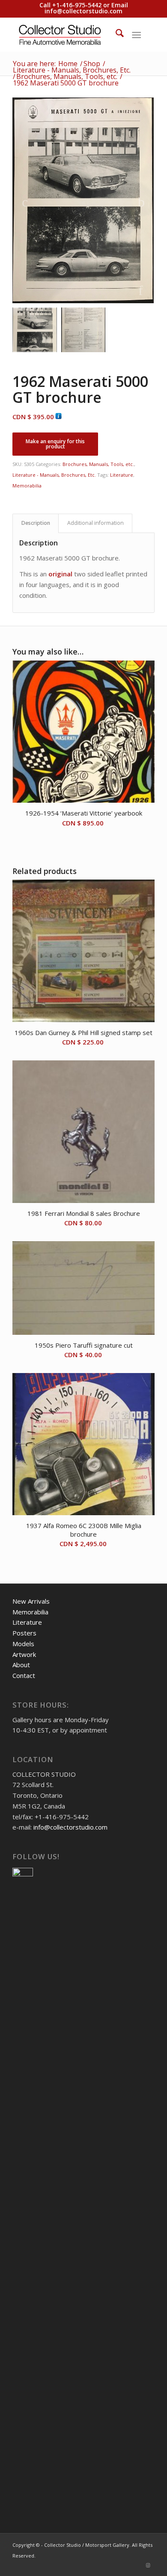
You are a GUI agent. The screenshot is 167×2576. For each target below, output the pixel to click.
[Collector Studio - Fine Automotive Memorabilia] (69, 34)
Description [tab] (36, 523)
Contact (24, 1675)
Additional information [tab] (95, 523)
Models (23, 1644)
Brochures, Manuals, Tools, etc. (98, 464)
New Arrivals (31, 1601)
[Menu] (136, 34)
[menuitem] (115, 34)
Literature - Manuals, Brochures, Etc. (54, 475)
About (21, 1665)
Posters (24, 1633)
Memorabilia (27, 486)
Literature (122, 475)
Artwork (24, 1654)
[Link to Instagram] (148, 2565)
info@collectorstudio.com (83, 11)
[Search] (115, 34)
